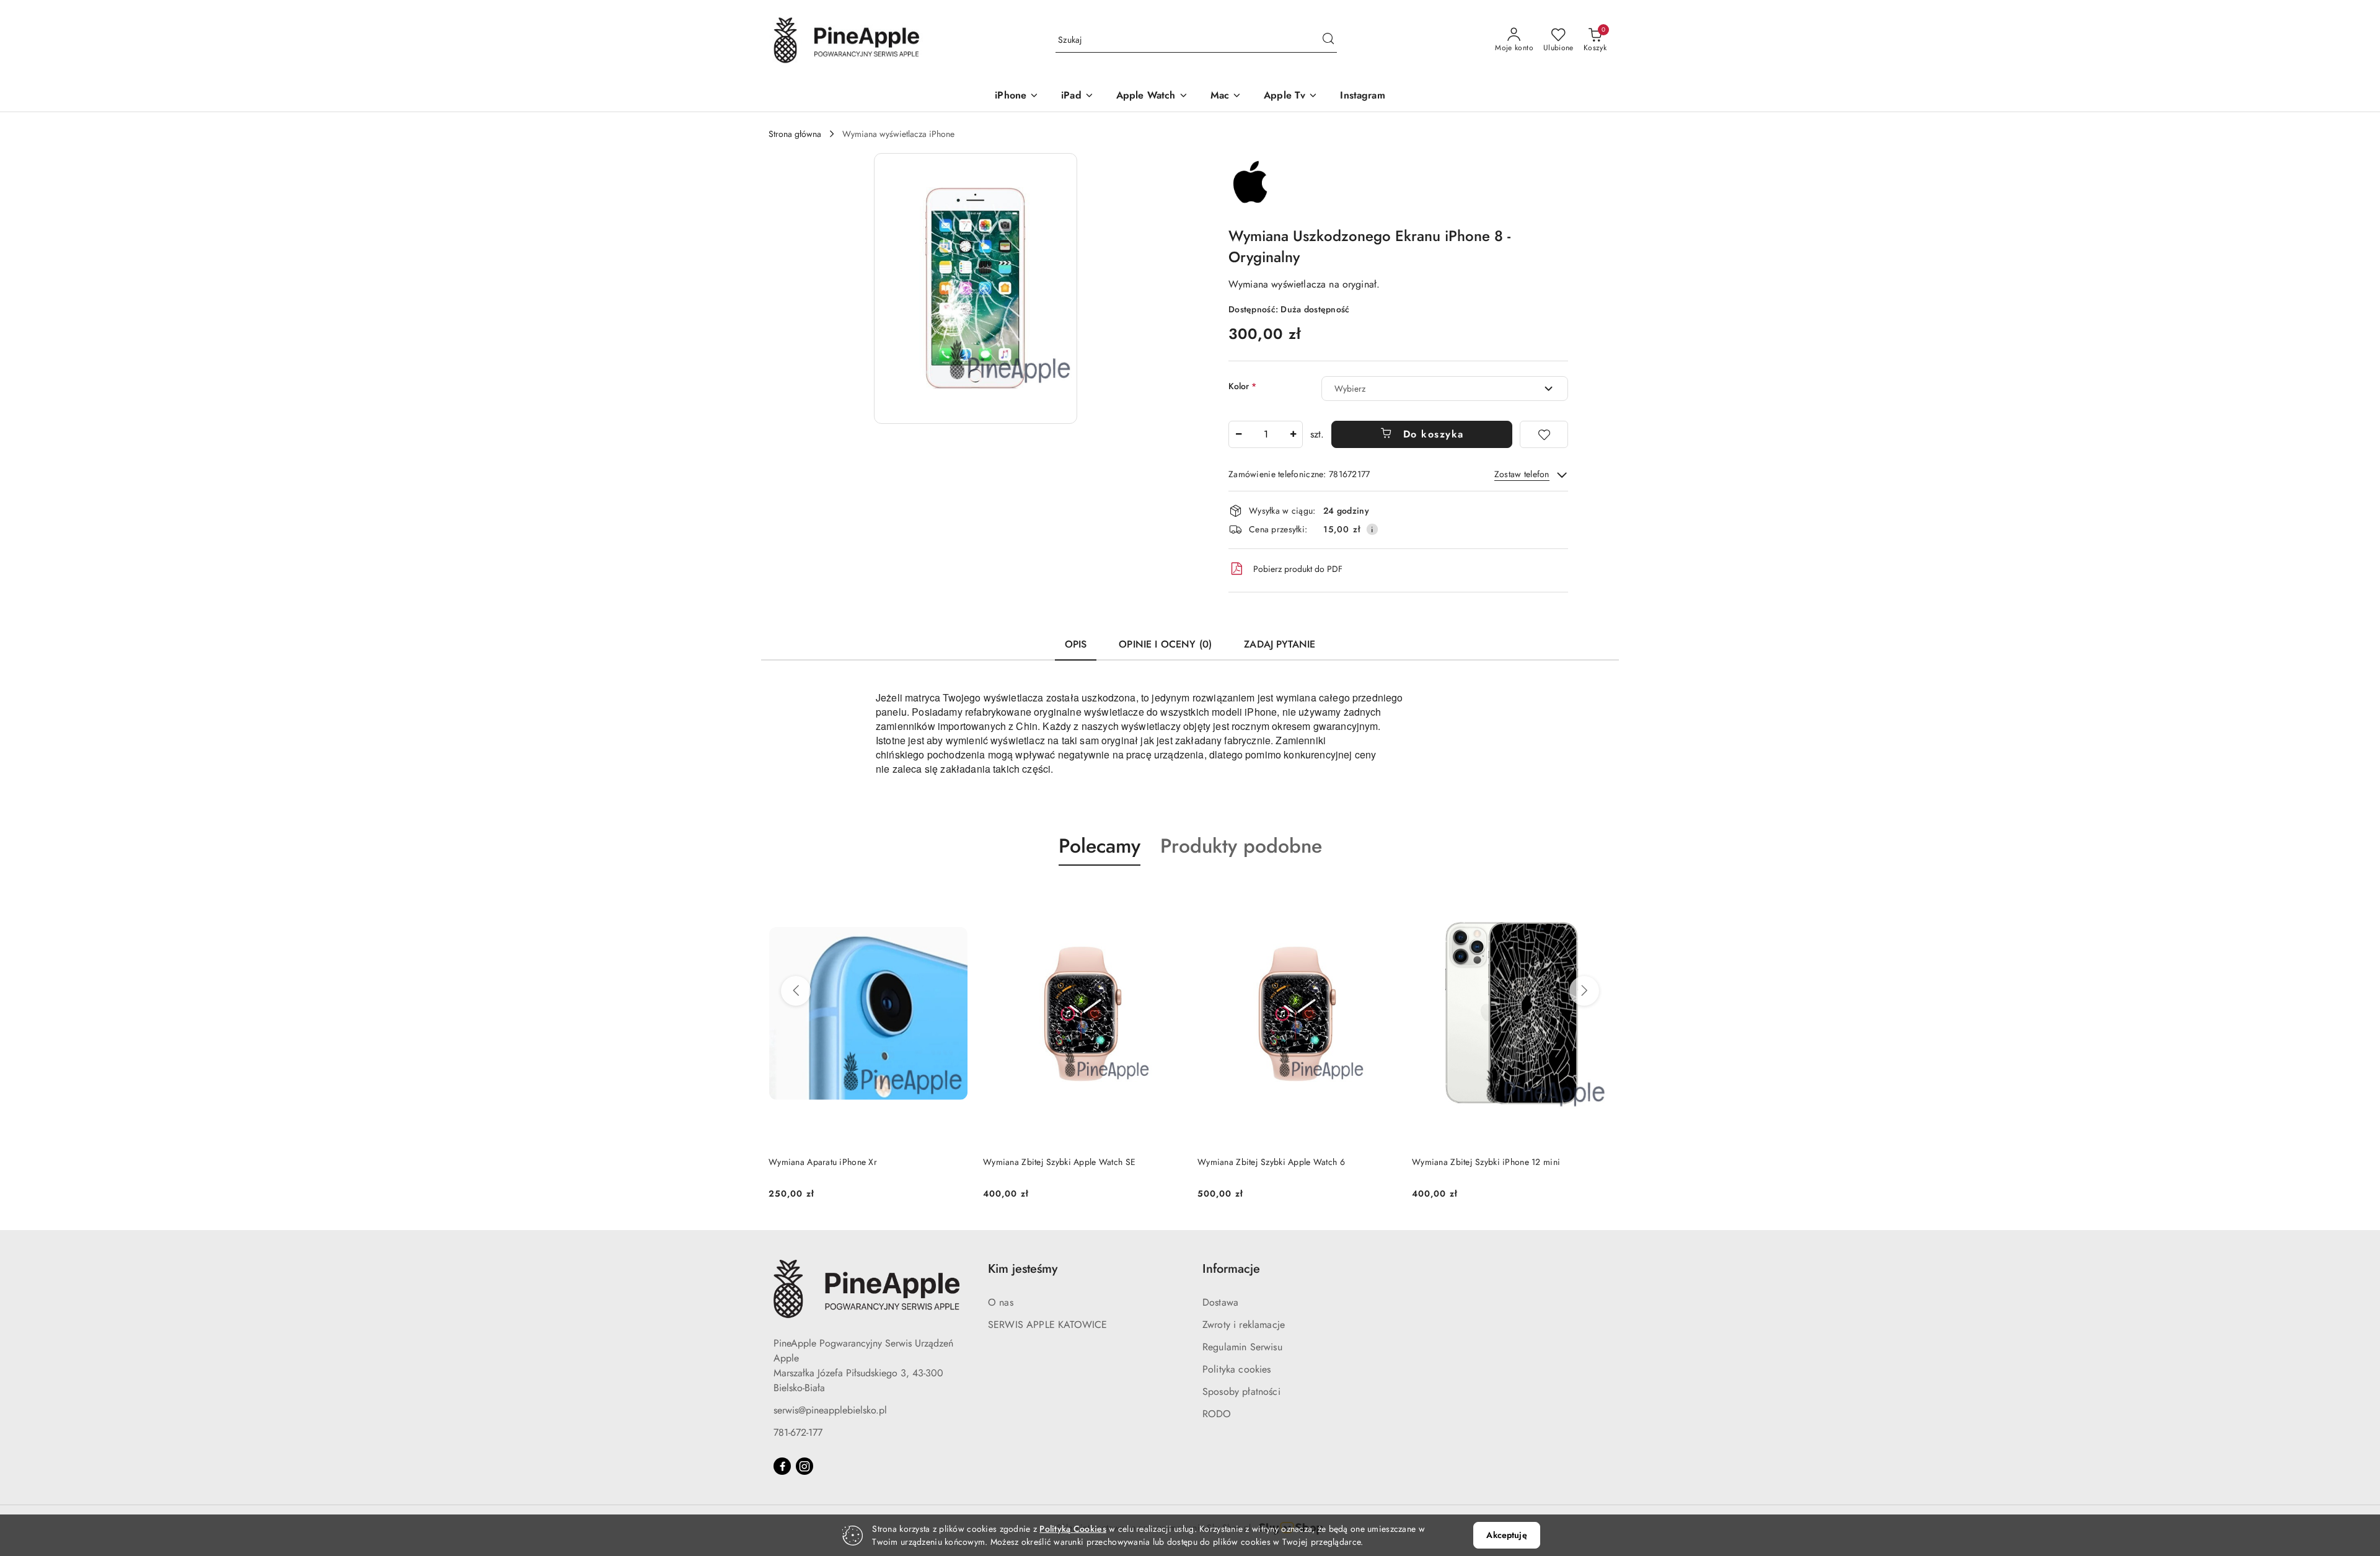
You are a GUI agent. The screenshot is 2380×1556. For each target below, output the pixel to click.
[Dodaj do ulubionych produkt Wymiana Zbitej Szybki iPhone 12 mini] (1383, 895)
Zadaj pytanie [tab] (1280, 644)
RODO (1217, 1414)
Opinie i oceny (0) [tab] (1165, 644)
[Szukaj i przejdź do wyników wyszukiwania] (1328, 40)
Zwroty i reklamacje (1244, 1325)
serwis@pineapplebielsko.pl (830, 1410)
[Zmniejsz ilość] (1238, 434)
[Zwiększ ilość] (1293, 434)
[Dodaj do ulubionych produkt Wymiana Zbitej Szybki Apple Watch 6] (1168, 895)
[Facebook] (782, 1466)
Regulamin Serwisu (1242, 1347)
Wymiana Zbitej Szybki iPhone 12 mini (1272, 1162)
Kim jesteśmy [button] (1023, 1269)
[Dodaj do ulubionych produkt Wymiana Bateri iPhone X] (1597, 895)
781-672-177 (798, 1432)
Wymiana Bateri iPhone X (1461, 1162)
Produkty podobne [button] (1241, 846)
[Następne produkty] (1584, 991)
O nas (1001, 1302)
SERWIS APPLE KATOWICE (1047, 1325)
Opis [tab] (1076, 644)
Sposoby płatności (1241, 1391)
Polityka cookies (1237, 1369)
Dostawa (1220, 1302)
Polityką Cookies (1073, 1529)
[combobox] (1445, 389)
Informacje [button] (1231, 1269)
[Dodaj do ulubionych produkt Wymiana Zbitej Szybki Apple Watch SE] (954, 895)
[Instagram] (804, 1466)
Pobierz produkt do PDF (1298, 569)
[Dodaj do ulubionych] (1544, 434)
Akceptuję (1506, 1535)
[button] (976, 288)
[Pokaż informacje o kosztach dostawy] (1372, 529)
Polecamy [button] (1100, 846)
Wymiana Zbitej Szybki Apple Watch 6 (1057, 1162)
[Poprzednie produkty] (796, 991)
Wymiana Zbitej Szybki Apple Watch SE (845, 1162)
